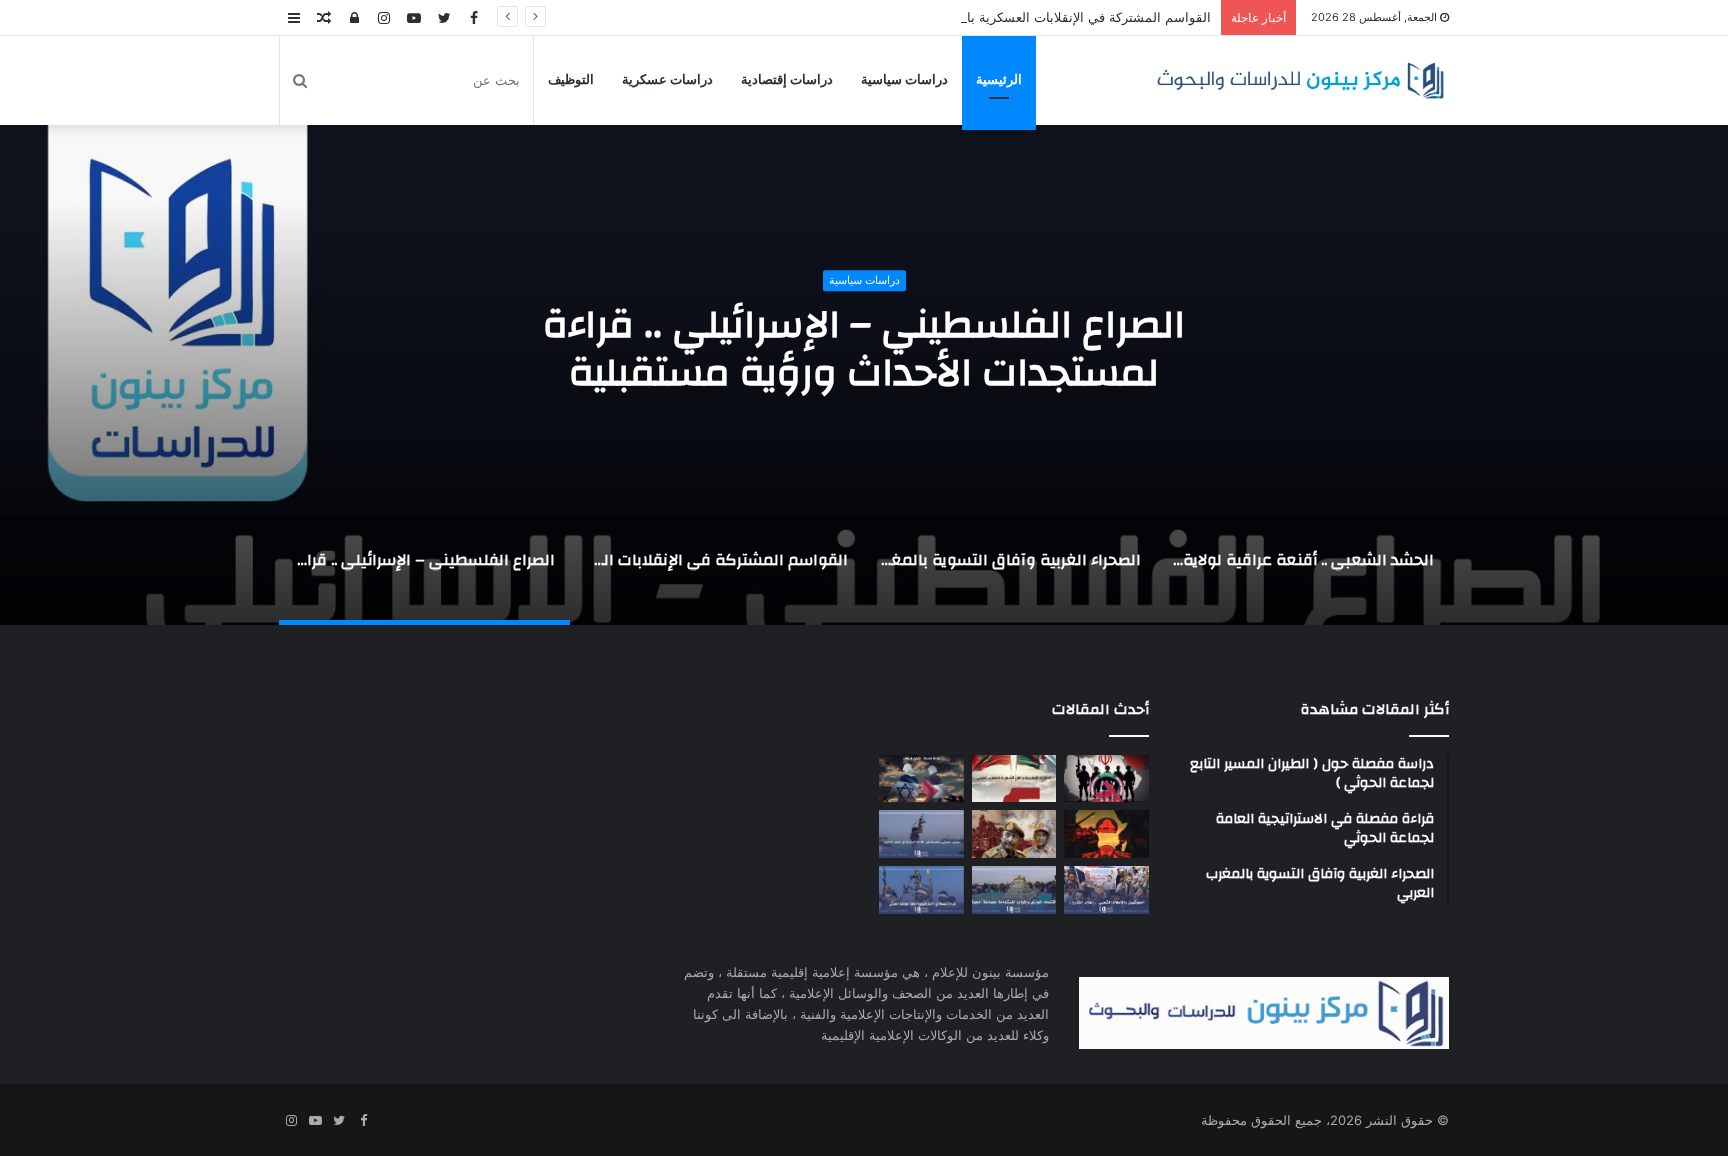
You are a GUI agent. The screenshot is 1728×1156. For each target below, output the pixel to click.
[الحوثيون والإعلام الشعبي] (1106, 890)
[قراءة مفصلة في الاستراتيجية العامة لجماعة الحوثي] (921, 890)
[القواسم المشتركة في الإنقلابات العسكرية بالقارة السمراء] (1106, 834)
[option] (1302, 570)
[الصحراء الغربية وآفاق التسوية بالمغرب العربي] (1014, 779)
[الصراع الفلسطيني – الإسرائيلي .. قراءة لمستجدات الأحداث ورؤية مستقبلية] (921, 779)
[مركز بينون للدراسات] (1300, 80)
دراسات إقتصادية (787, 80)
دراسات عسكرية (667, 80)
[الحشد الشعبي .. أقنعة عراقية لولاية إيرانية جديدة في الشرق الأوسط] (1106, 779)
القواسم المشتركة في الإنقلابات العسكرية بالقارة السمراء (1050, 17)
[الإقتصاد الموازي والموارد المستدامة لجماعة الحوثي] (1014, 890)
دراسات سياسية (904, 80)
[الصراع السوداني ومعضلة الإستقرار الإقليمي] (1014, 834)
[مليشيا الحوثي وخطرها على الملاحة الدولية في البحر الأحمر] (921, 834)
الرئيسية (999, 80)
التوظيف (571, 80)
